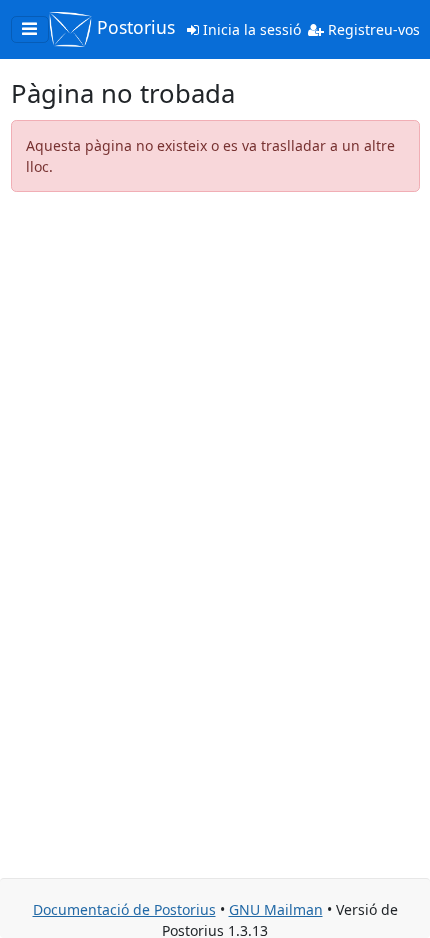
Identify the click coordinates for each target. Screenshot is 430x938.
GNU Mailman (276, 909)
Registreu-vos (372, 29)
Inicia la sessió (250, 29)
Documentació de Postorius (124, 909)
